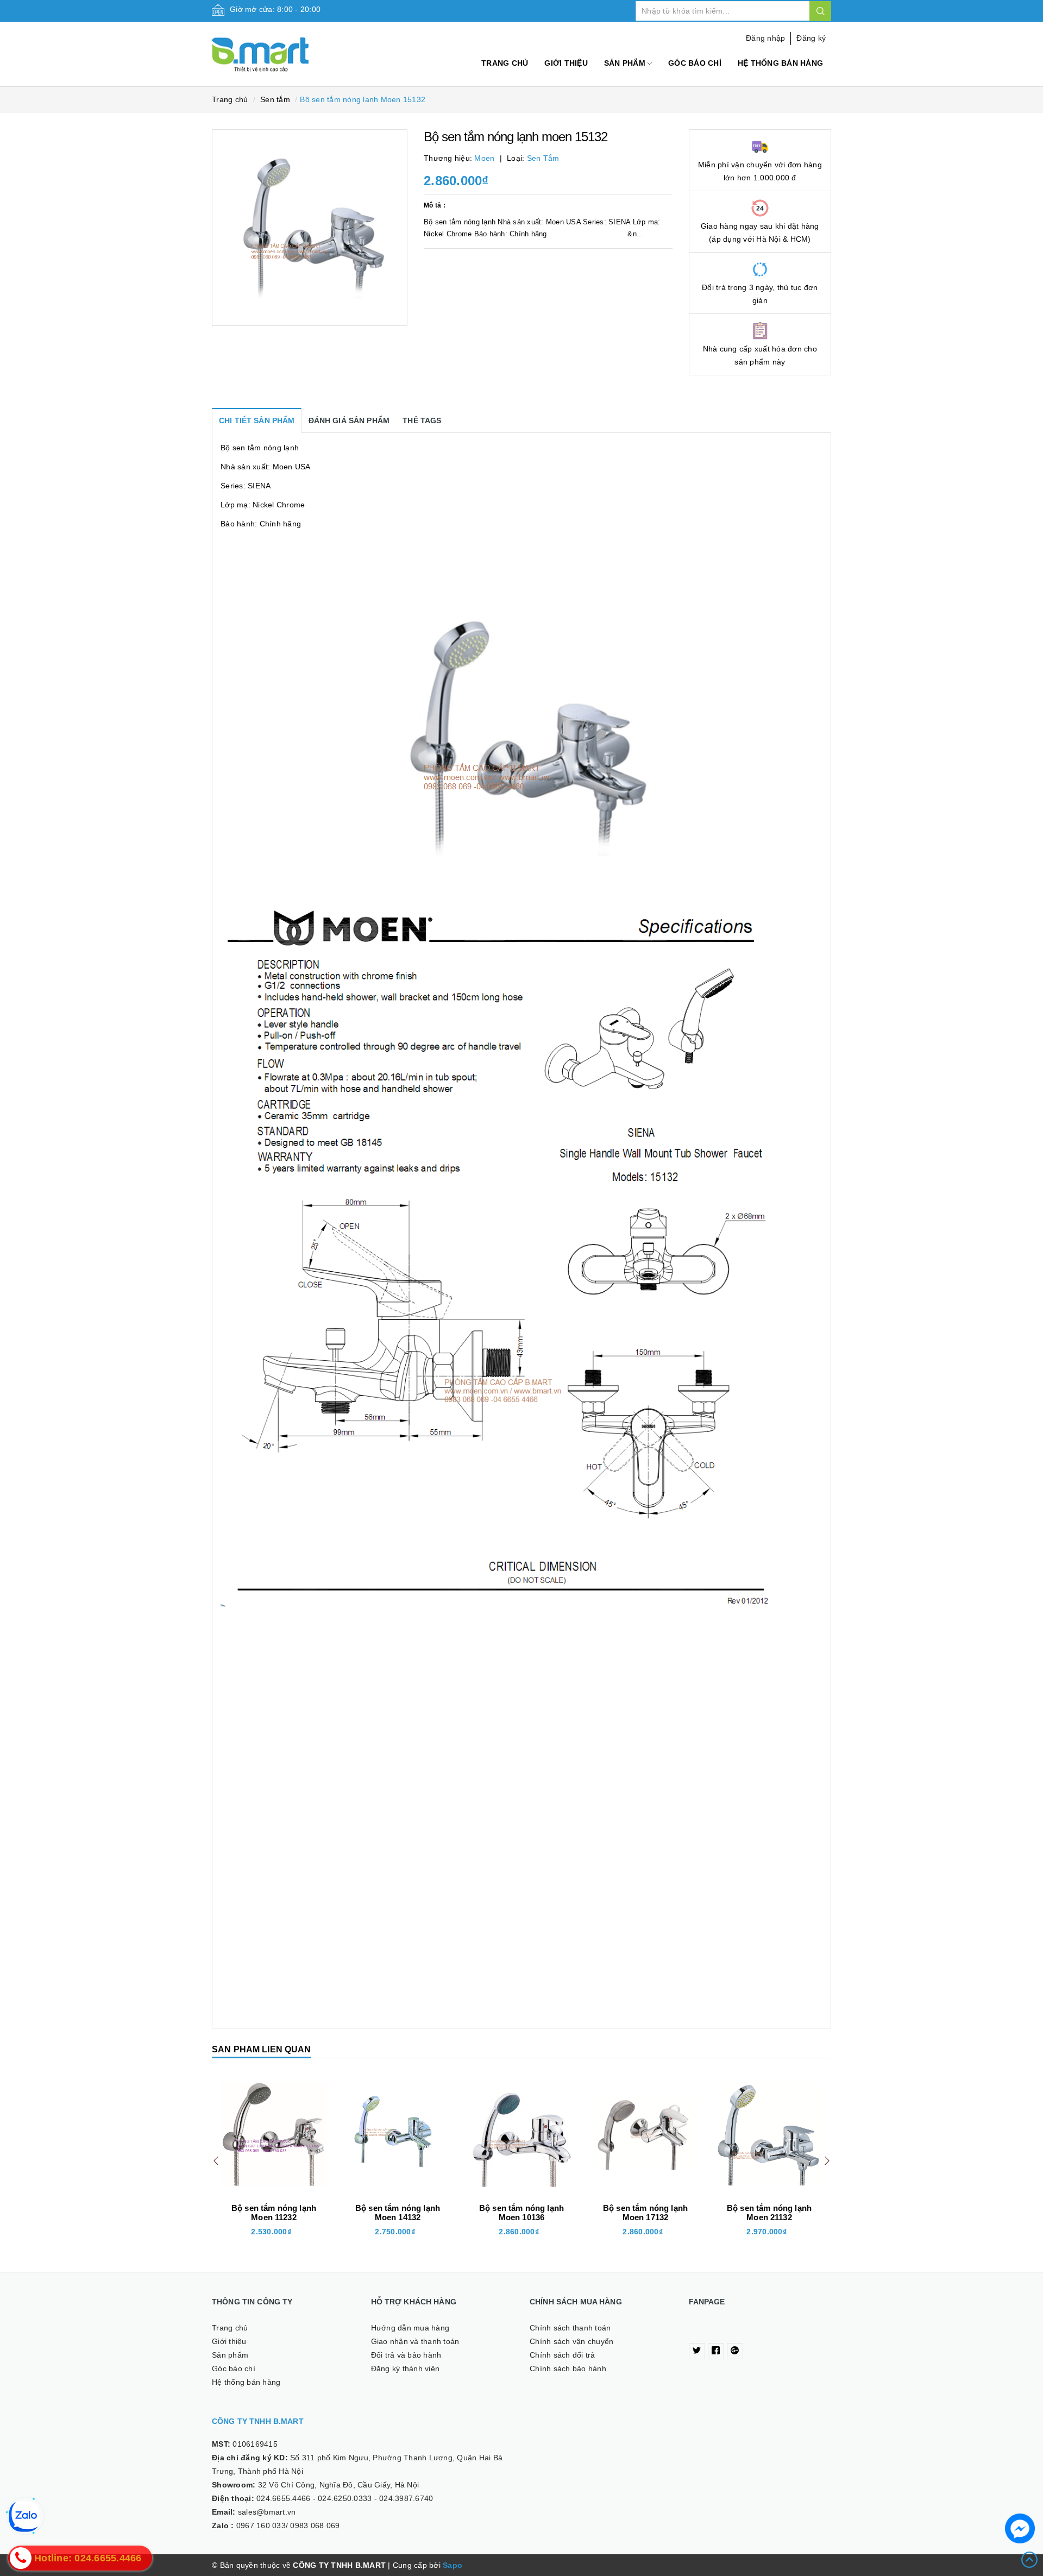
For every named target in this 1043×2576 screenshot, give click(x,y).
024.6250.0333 (345, 2498)
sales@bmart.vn (267, 2512)
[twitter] (697, 2351)
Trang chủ (505, 63)
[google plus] (735, 2351)
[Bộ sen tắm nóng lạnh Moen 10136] (398, 2134)
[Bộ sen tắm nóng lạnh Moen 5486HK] (769, 2134)
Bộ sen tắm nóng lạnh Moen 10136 (398, 2213)
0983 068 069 (315, 2525)
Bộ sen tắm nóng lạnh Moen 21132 (645, 2213)
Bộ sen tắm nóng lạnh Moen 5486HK (769, 2213)
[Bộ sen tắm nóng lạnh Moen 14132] (274, 2134)
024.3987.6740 (406, 2498)
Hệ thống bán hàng (780, 63)
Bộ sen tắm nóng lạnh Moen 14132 (274, 2213)
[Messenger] (1020, 2528)
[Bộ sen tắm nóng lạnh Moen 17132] (521, 2134)
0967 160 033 (261, 2525)
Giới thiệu (566, 63)
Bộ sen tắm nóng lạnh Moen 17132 (521, 2213)
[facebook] (716, 2351)
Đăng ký (811, 38)
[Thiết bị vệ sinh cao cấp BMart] (283, 49)
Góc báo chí (695, 63)
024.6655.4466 (283, 2498)
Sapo (453, 2565)
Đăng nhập (765, 38)
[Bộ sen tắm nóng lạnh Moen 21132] (645, 2134)
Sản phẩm (626, 63)
